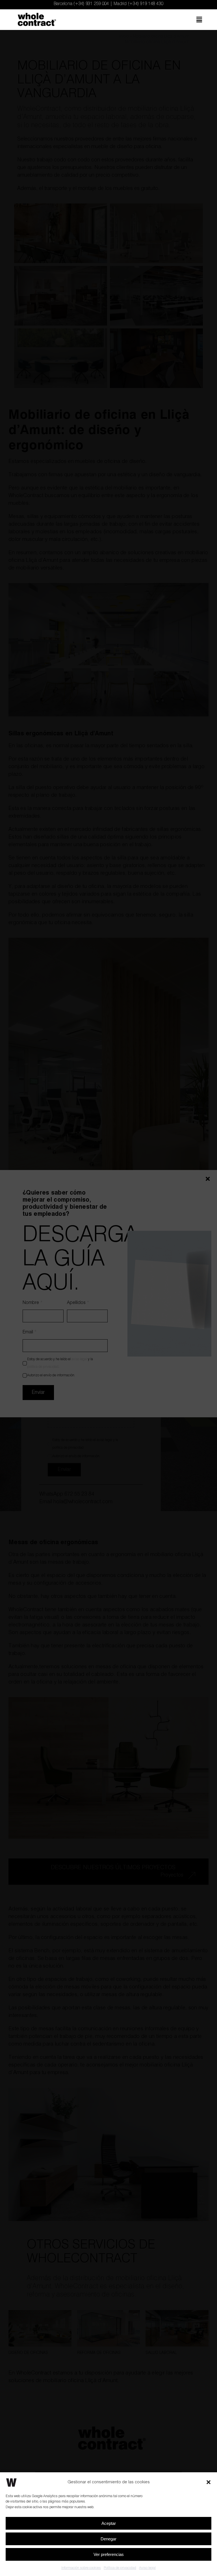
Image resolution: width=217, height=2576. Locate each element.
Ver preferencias (109, 2554)
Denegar (108, 2539)
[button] (209, 2482)
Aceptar (109, 2523)
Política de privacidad (120, 2568)
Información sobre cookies (81, 2568)
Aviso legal (147, 2568)
